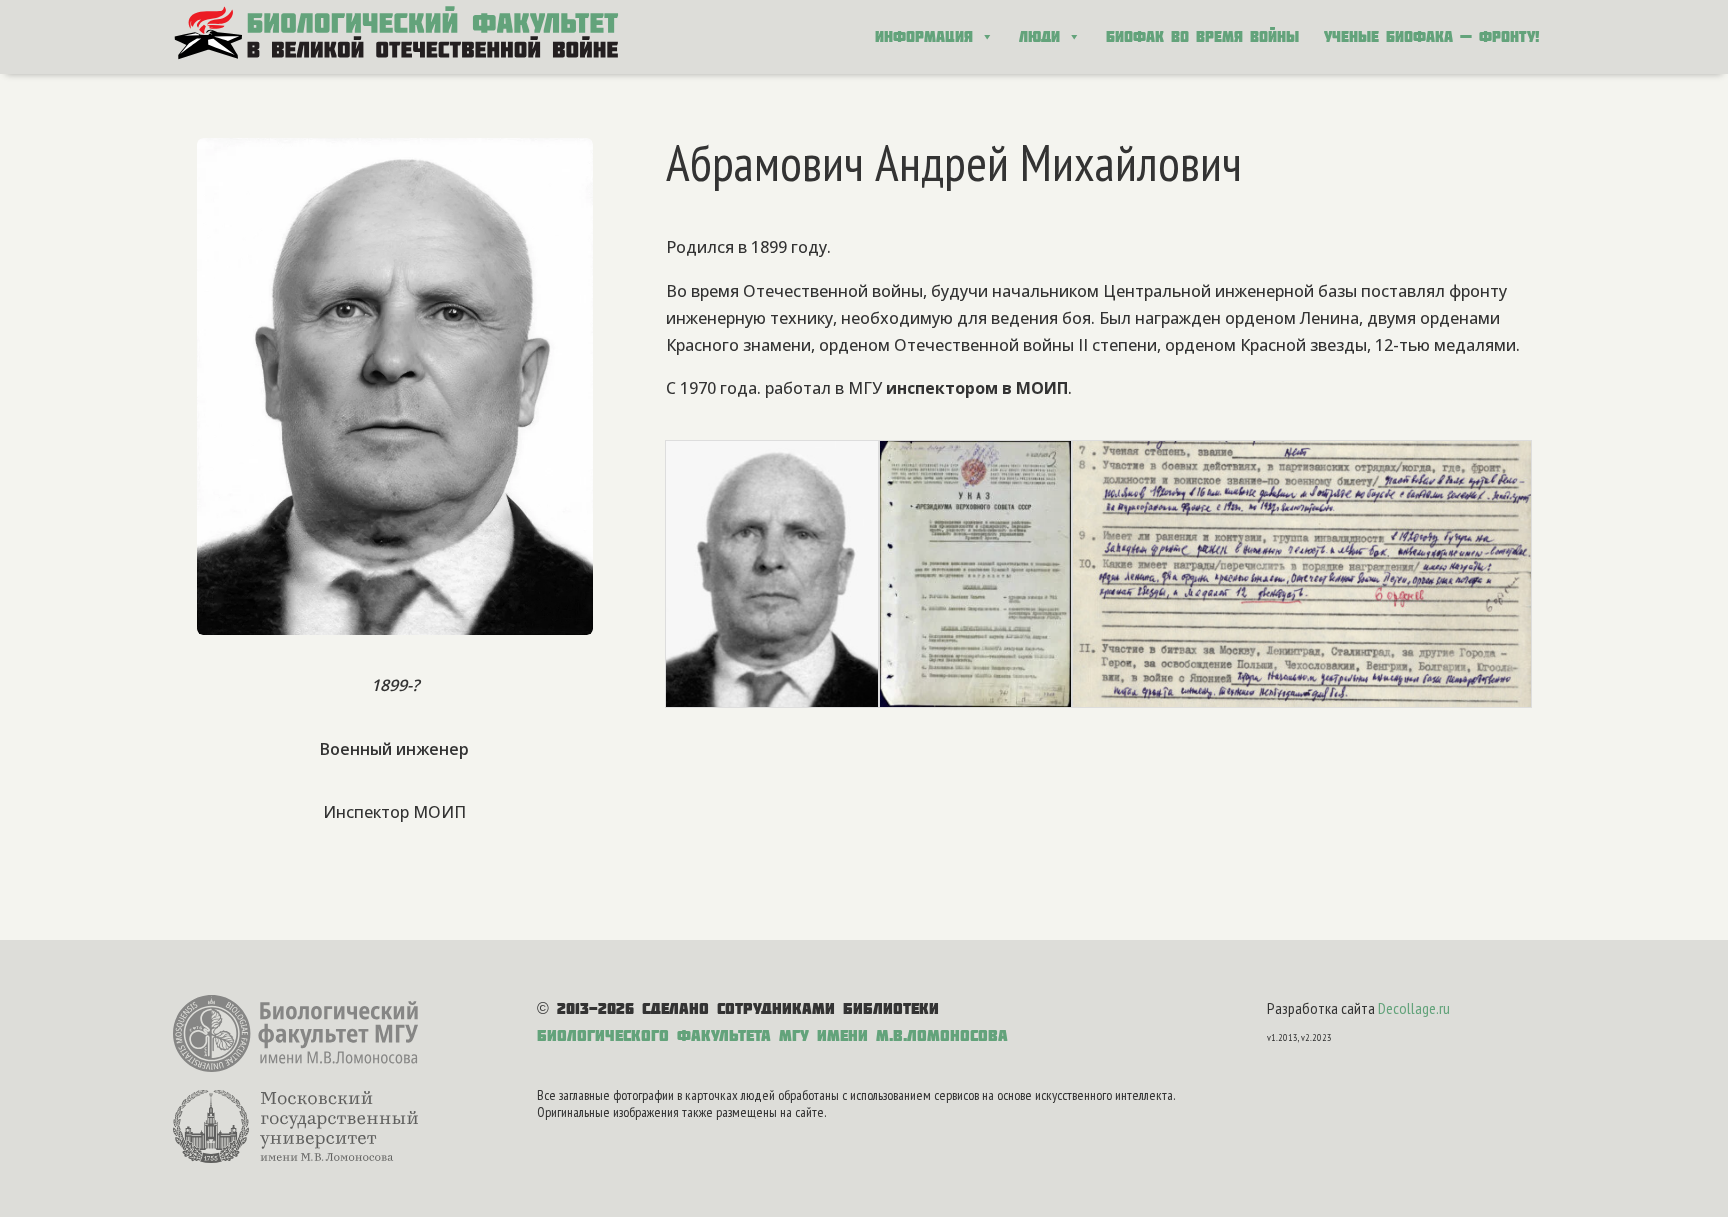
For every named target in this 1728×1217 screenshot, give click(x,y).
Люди (1039, 36)
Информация (924, 36)
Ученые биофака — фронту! (1432, 36)
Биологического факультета (654, 1035)
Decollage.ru (1414, 1008)
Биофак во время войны (1202, 36)
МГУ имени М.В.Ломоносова (893, 1035)
